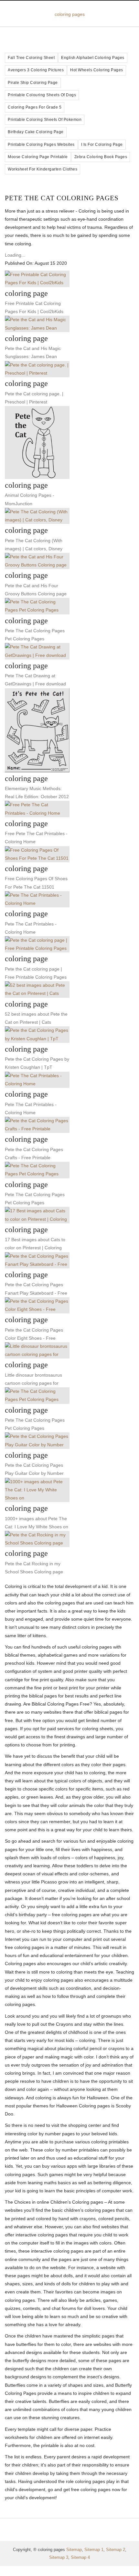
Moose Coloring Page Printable (38, 157)
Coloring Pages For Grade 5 (35, 107)
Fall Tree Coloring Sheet (31, 58)
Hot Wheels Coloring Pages (97, 70)
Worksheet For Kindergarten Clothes (43, 169)
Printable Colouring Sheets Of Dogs (42, 95)
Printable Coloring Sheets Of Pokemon (45, 120)
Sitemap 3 (59, 2557)
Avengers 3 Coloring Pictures (36, 70)
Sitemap (74, 2550)
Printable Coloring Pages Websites (41, 145)
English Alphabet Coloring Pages (93, 58)
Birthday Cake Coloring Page (36, 132)
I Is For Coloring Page (102, 145)
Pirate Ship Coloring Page (33, 83)
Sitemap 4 (80, 2557)
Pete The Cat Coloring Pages (62, 198)
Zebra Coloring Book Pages (101, 157)
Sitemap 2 (116, 2550)
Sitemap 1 (94, 2550)
